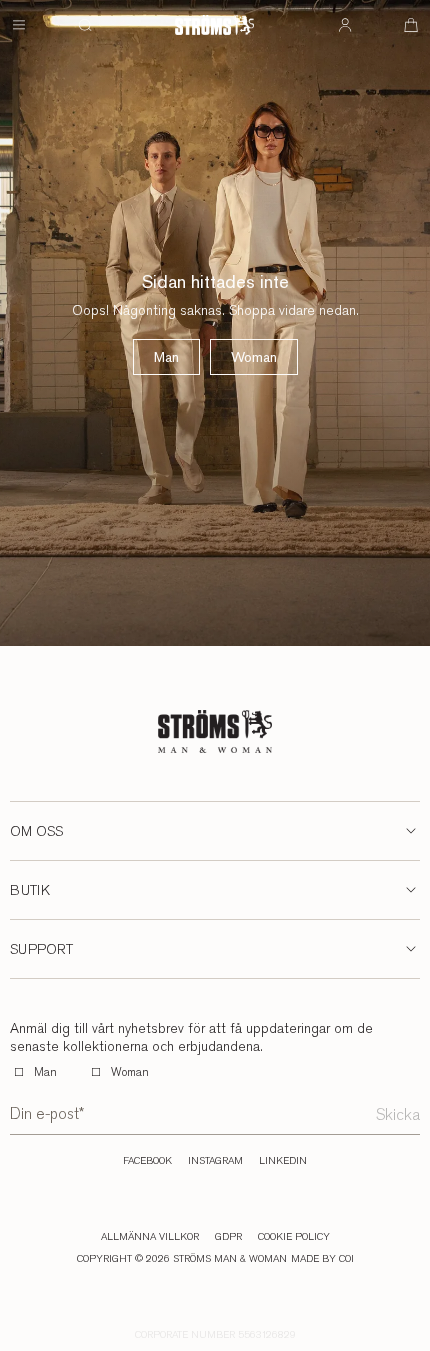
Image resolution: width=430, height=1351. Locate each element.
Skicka (398, 1114)
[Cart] (411, 25)
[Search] (85, 25)
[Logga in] (345, 25)
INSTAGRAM (215, 1161)
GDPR (228, 1237)
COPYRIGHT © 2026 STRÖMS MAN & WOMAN (182, 1259)
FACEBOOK (147, 1161)
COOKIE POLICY (294, 1237)
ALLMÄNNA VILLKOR (150, 1237)
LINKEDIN (283, 1161)
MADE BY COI (322, 1259)
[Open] (19, 25)
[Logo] (214, 25)
